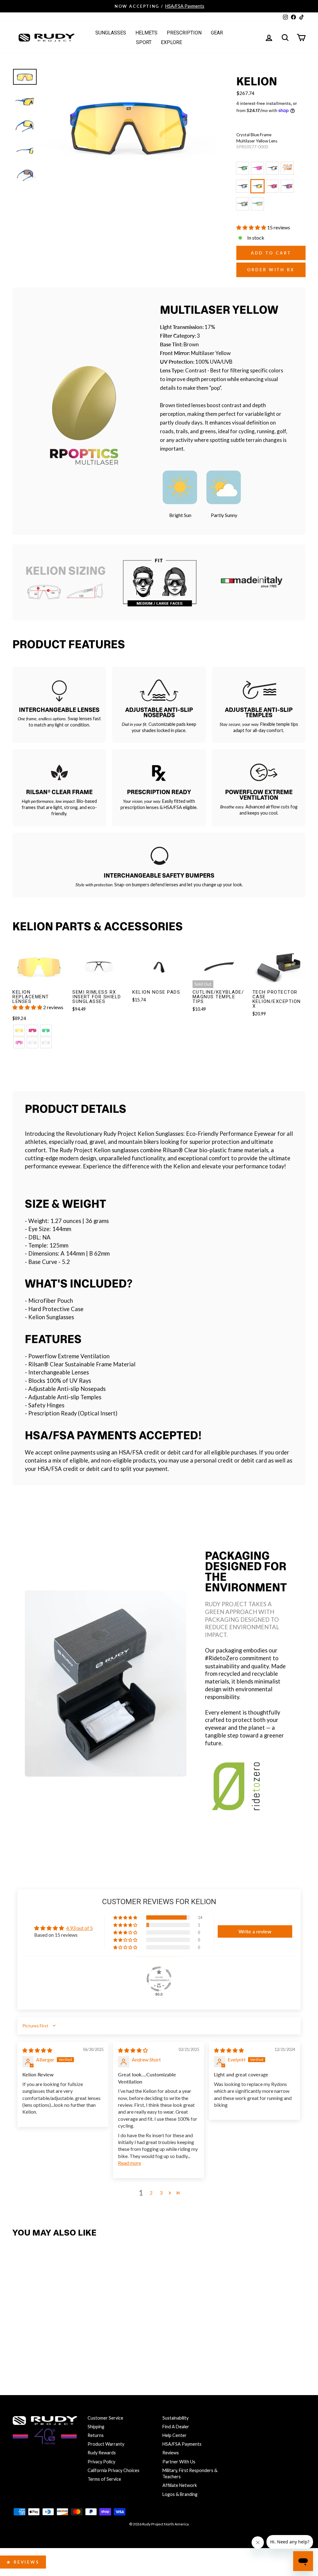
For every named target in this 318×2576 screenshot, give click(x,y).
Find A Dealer (176, 2427)
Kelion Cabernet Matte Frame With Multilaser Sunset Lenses (287, 186)
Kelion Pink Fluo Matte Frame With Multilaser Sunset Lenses (257, 168)
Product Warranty (106, 2444)
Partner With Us (179, 2462)
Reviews (171, 2453)
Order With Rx (271, 270)
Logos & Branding (180, 2494)
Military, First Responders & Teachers (190, 2473)
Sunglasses (111, 33)
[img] (37, 2050)
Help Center (175, 2435)
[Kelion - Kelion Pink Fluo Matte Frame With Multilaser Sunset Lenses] (32, 2338)
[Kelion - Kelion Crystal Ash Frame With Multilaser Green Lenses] (19, 2338)
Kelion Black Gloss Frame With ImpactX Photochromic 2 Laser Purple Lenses (272, 168)
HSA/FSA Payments (182, 2444)
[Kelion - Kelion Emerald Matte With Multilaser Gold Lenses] (73, 2350)
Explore (171, 42)
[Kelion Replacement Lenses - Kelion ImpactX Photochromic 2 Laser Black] (46, 1043)
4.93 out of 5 (79, 1928)
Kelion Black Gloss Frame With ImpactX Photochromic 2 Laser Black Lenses (243, 186)
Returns (96, 2435)
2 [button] (151, 2193)
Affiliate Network (180, 2485)
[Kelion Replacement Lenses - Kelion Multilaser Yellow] (19, 1030)
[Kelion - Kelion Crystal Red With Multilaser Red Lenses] (32, 2350)
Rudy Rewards (102, 2453)
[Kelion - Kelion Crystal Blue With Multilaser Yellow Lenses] (19, 2350)
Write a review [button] (255, 1931)
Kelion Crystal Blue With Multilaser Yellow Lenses (257, 186)
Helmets (146, 33)
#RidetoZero (222, 1658)
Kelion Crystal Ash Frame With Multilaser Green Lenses (243, 168)
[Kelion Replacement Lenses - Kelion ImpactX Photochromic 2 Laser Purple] (32, 1043)
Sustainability (175, 2418)
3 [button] (161, 2193)
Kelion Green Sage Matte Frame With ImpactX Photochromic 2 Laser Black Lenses (243, 204)
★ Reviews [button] (23, 2562)
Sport (144, 42)
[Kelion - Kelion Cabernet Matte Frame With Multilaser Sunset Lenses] (46, 2350)
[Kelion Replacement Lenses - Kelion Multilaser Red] (32, 1030)
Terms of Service (104, 2479)
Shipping (96, 2427)
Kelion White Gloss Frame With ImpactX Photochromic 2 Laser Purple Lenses (287, 168)
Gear (217, 33)
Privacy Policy (101, 2462)
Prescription (184, 33)
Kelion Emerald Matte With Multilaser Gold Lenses (257, 204)
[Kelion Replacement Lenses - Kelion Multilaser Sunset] (19, 1043)
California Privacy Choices (114, 2470)
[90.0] (159, 1979)
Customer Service (105, 2418)
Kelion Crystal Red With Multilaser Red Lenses (272, 186)
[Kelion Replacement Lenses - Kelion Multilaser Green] (46, 1030)
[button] (252, 227)
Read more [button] (129, 2163)
